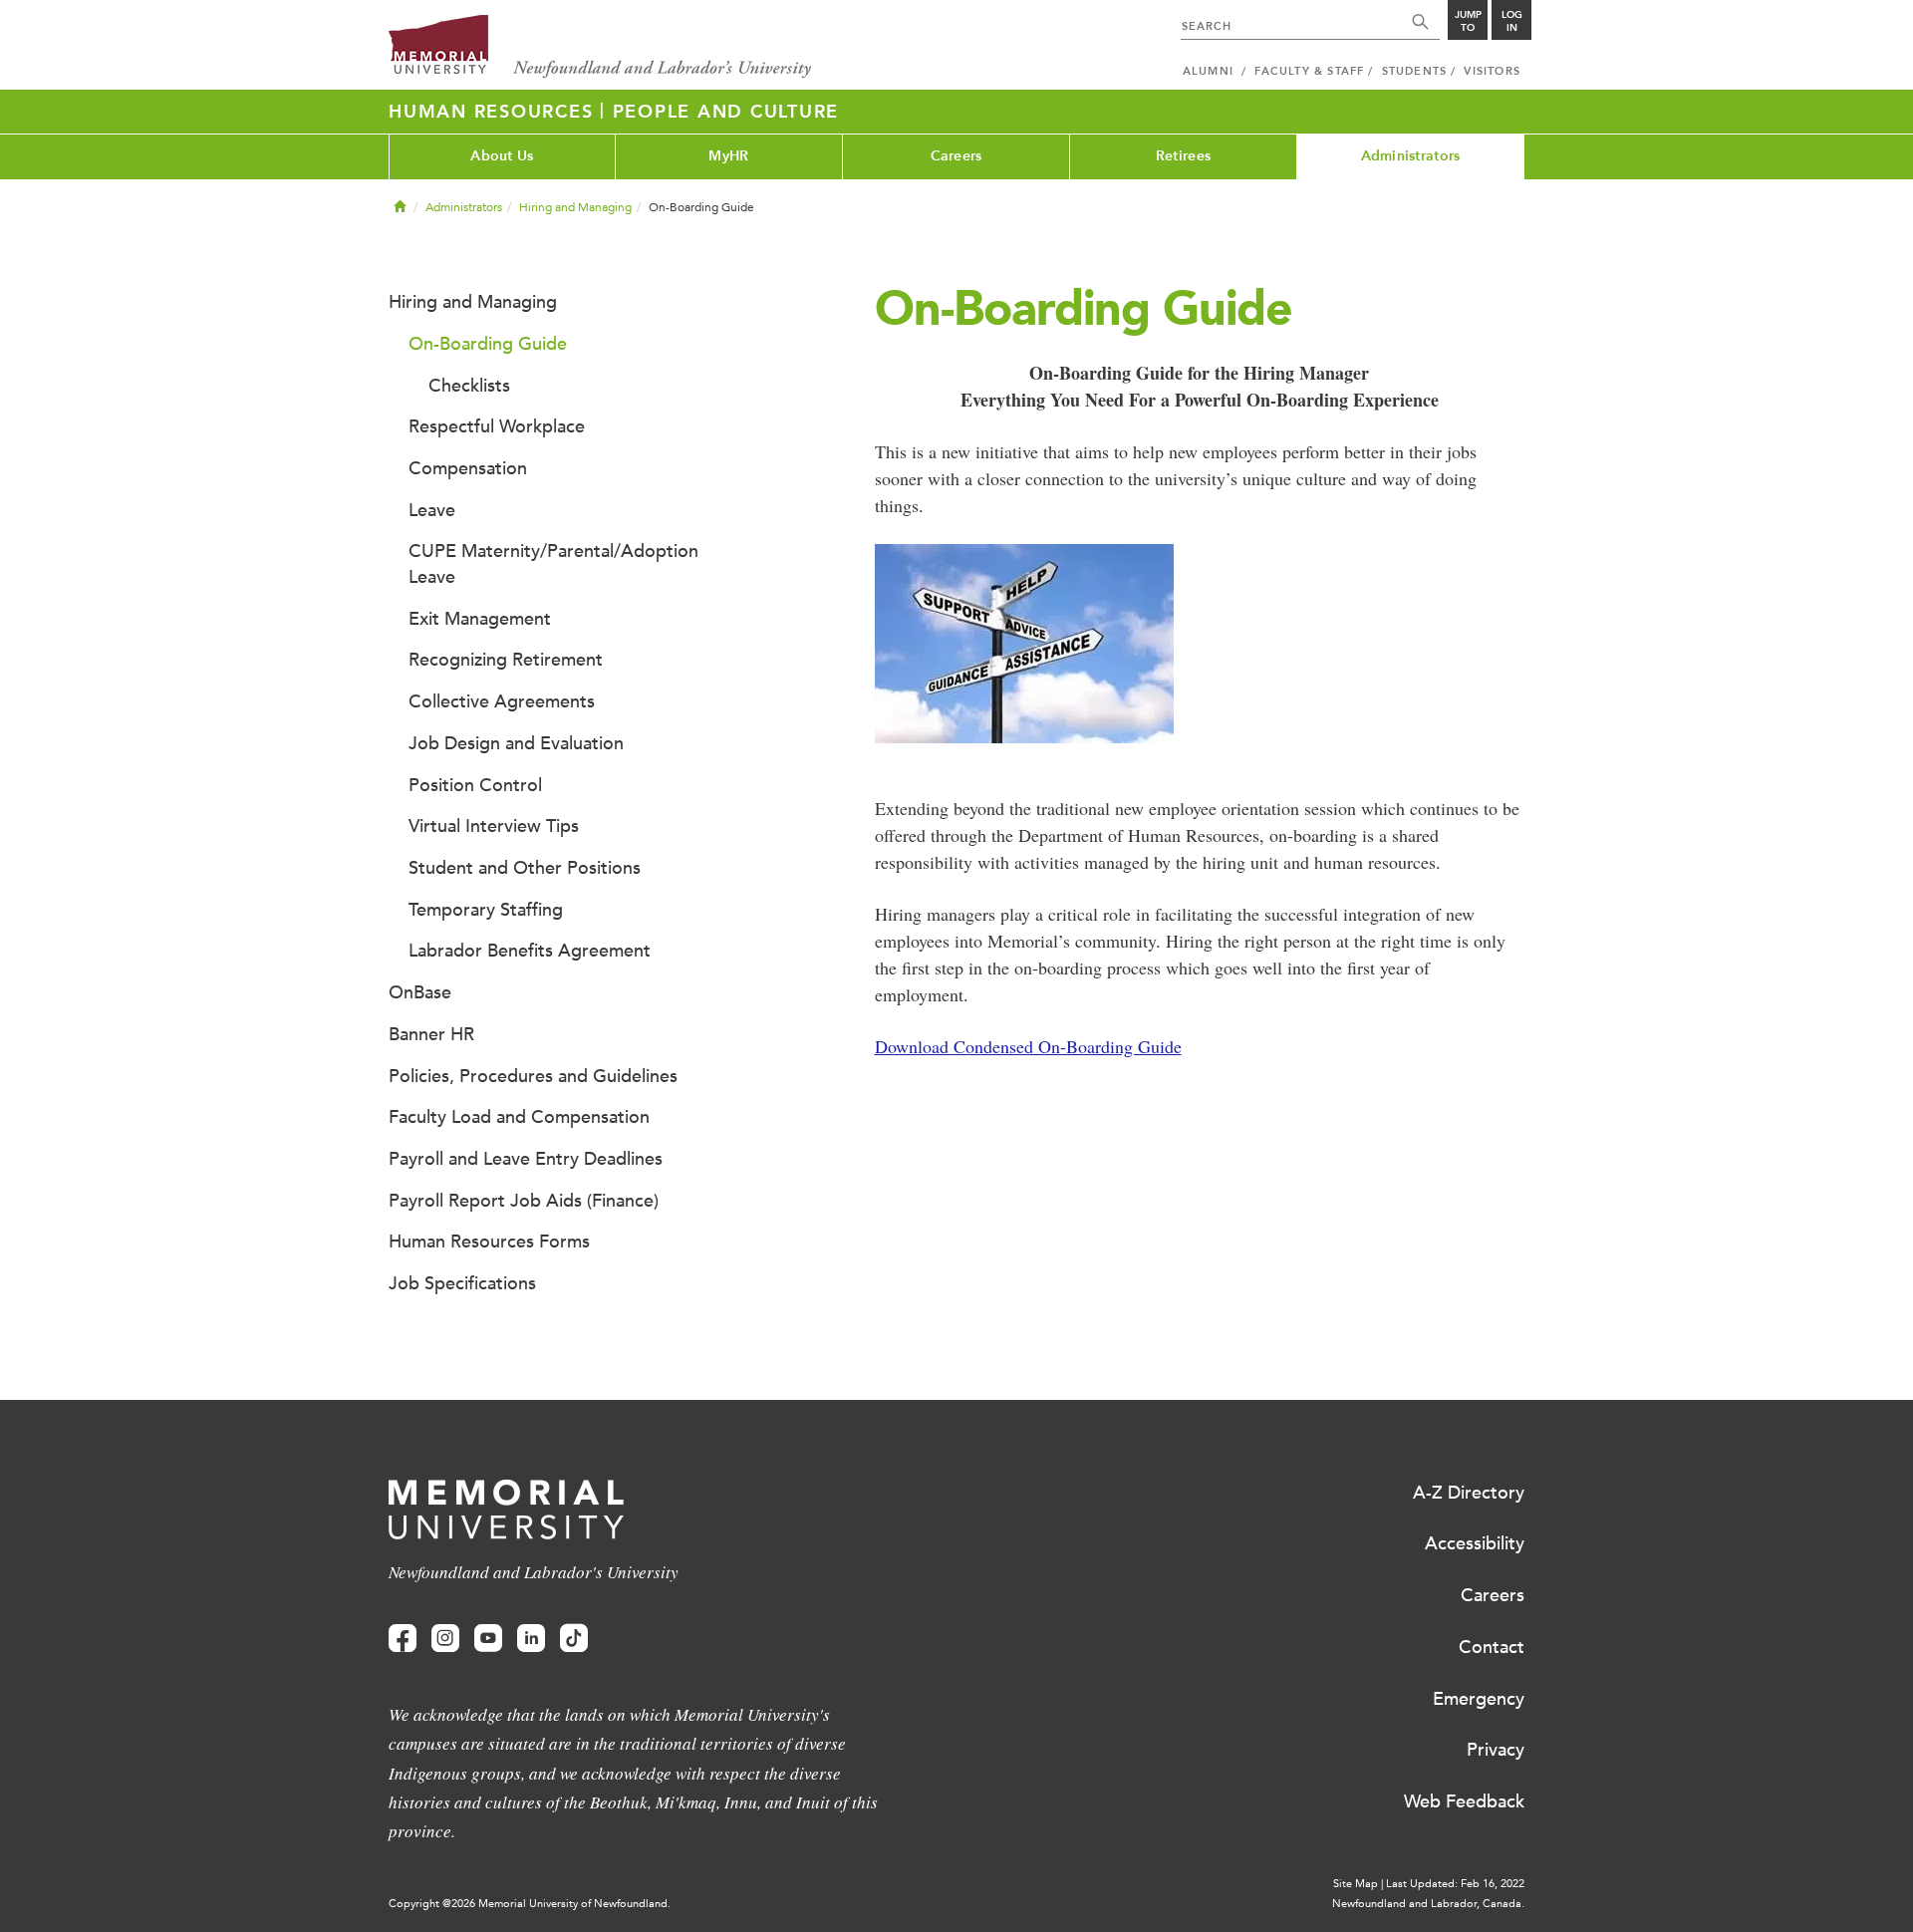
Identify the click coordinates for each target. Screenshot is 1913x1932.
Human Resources (494, 112)
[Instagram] (445, 1639)
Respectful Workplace (497, 426)
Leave (432, 510)
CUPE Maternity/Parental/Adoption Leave (553, 564)
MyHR (728, 156)
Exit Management (480, 619)
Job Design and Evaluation (516, 743)
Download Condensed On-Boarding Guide (1028, 1046)
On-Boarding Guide (488, 344)
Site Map (1356, 1884)
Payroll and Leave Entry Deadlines (526, 1159)
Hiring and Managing (575, 207)
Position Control (475, 785)
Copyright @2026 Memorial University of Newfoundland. (530, 1904)
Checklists (469, 386)
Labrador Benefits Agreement (530, 951)
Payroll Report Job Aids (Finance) (524, 1201)
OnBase (420, 992)
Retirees (1183, 156)
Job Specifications (462, 1283)
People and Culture (726, 112)
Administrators (1411, 156)
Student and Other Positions (525, 868)
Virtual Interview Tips (494, 826)
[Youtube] (488, 1639)
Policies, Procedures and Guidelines (533, 1076)
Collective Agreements (502, 701)
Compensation (468, 468)
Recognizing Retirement (506, 660)
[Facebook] (403, 1639)
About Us (502, 156)
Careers (956, 156)
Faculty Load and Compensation (519, 1117)
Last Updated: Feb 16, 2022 (1455, 1884)
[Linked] (531, 1639)
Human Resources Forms (489, 1242)
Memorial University (600, 47)
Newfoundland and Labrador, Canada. (1428, 1904)
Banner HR (431, 1034)
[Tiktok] (574, 1639)
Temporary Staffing (486, 910)
